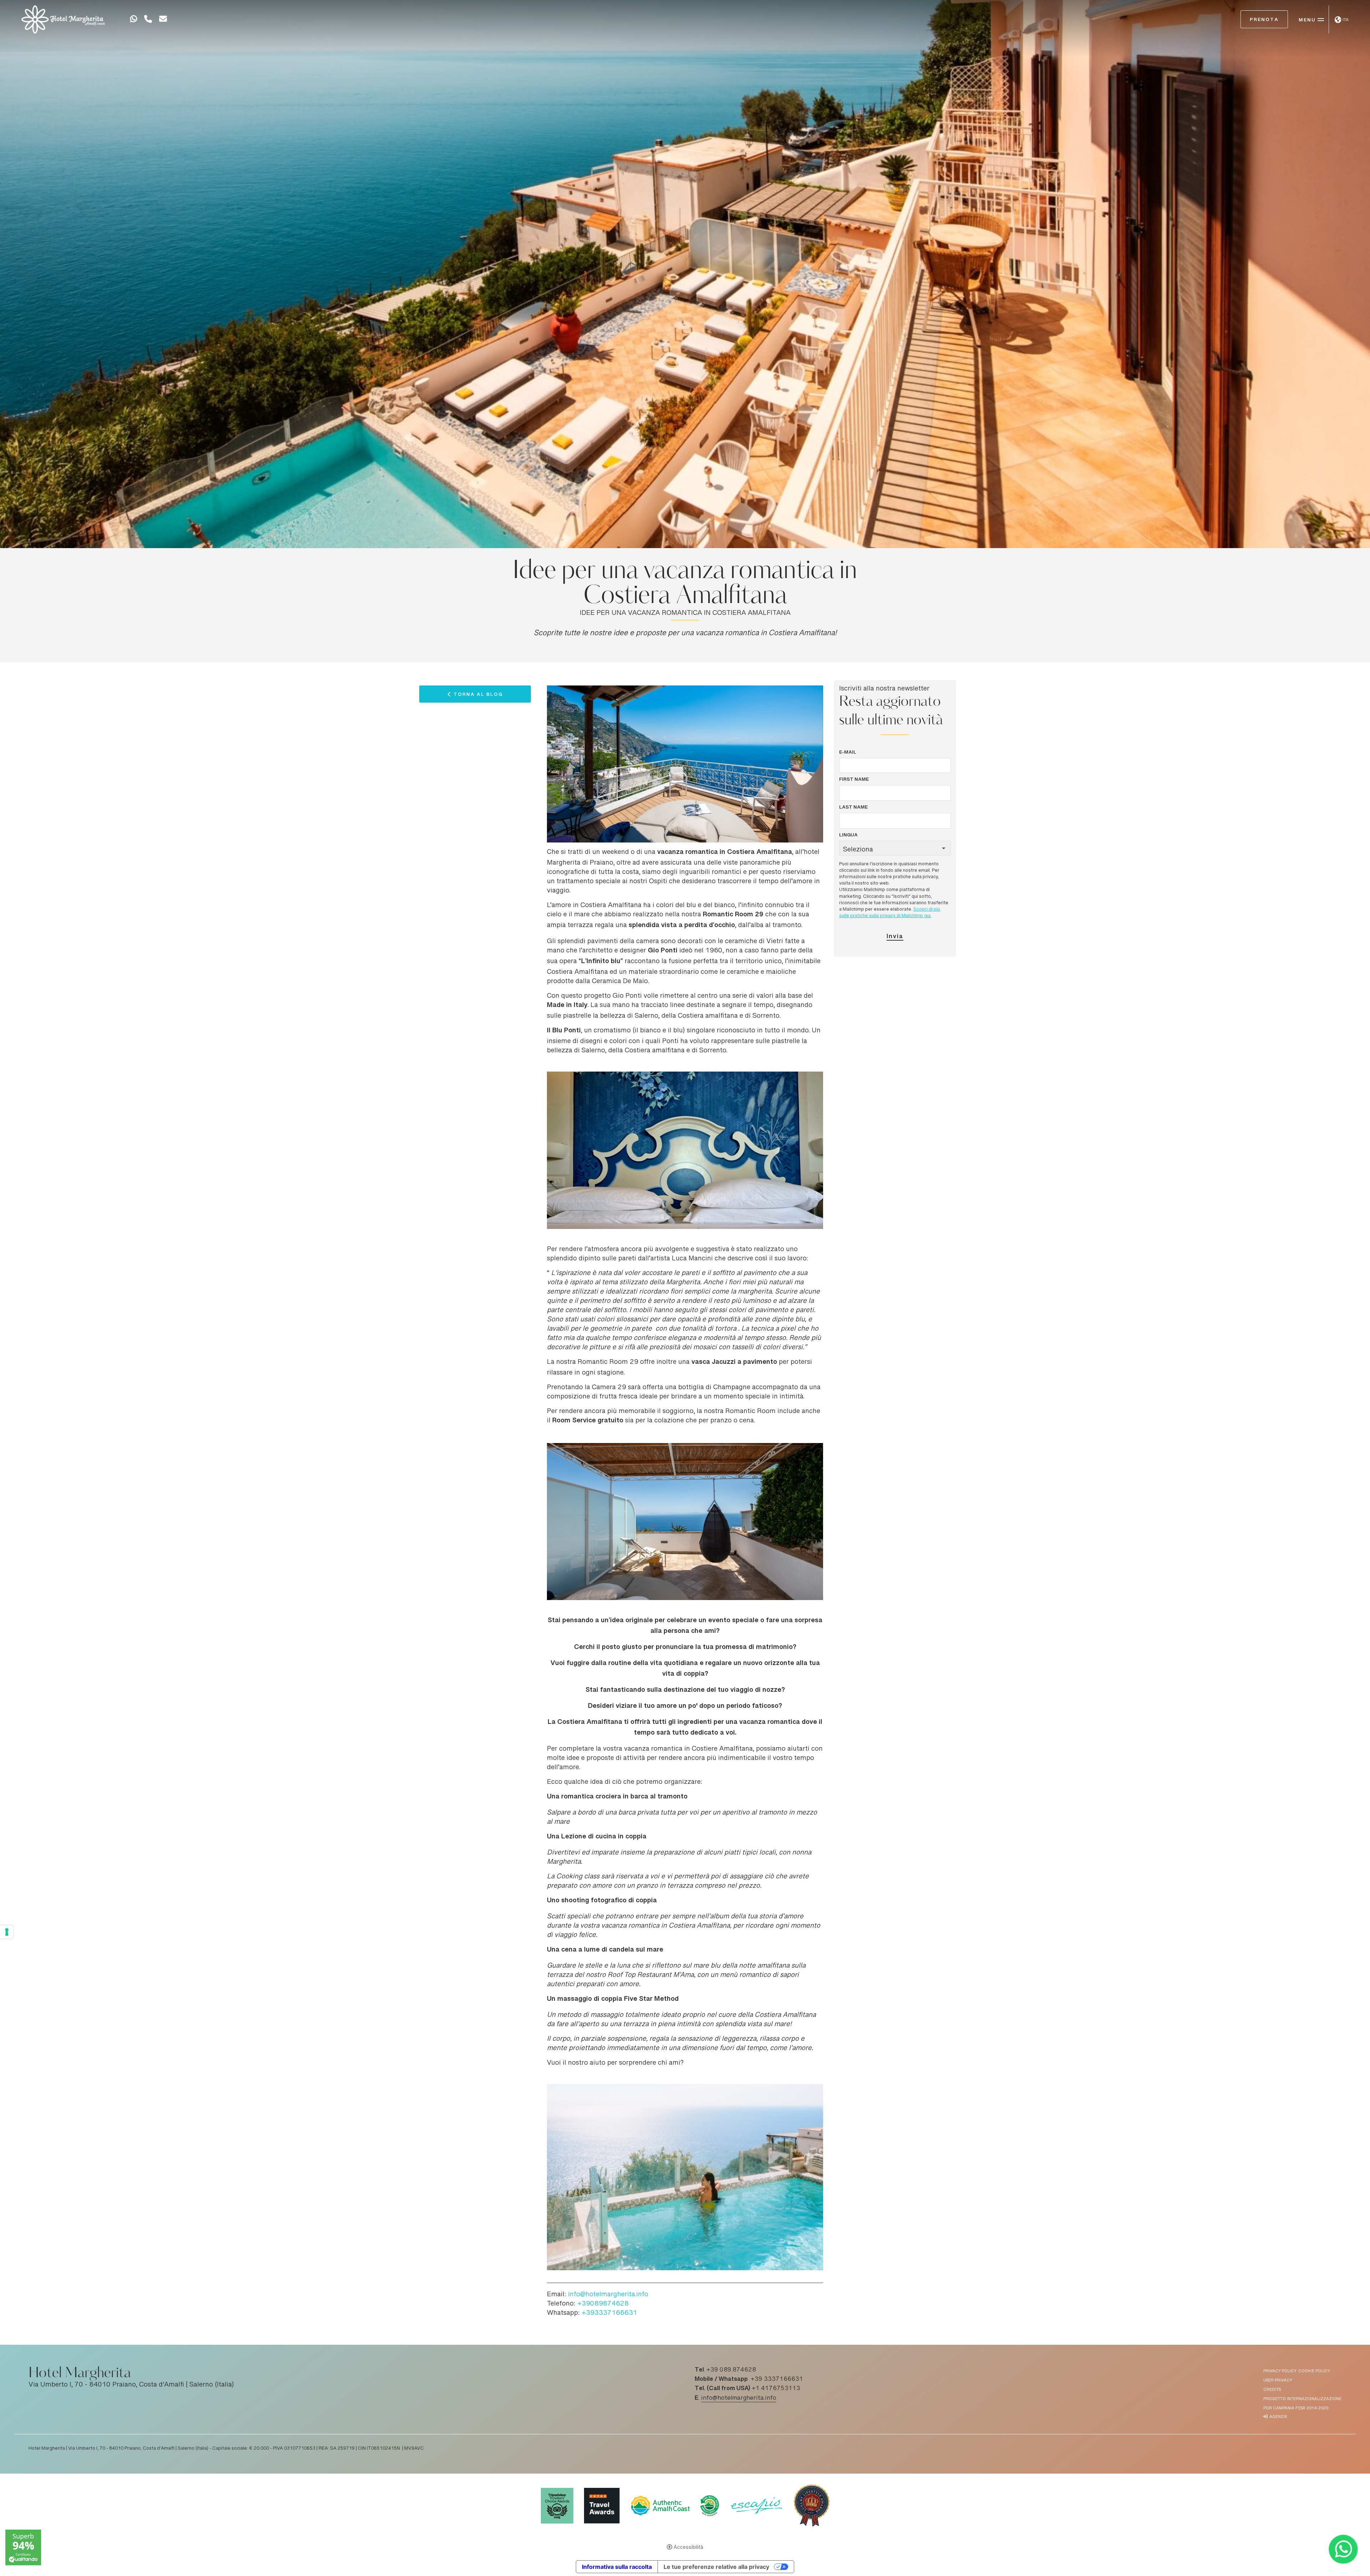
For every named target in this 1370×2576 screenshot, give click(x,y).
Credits (1272, 2390)
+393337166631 (609, 2313)
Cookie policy (1314, 2371)
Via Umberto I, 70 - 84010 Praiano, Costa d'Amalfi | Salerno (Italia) (131, 2385)
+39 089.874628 (731, 2370)
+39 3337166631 (777, 2379)
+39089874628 (603, 2304)
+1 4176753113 (776, 2389)
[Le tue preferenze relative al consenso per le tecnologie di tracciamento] (7, 1932)
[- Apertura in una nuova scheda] (133, 20)
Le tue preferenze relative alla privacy (716, 2567)
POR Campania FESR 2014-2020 (1296, 2408)
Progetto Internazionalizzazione (1302, 2399)
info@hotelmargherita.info (608, 2295)
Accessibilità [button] (688, 2548)
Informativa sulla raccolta (617, 2567)
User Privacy (1278, 2381)
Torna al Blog (478, 696)
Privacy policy (1280, 2371)
